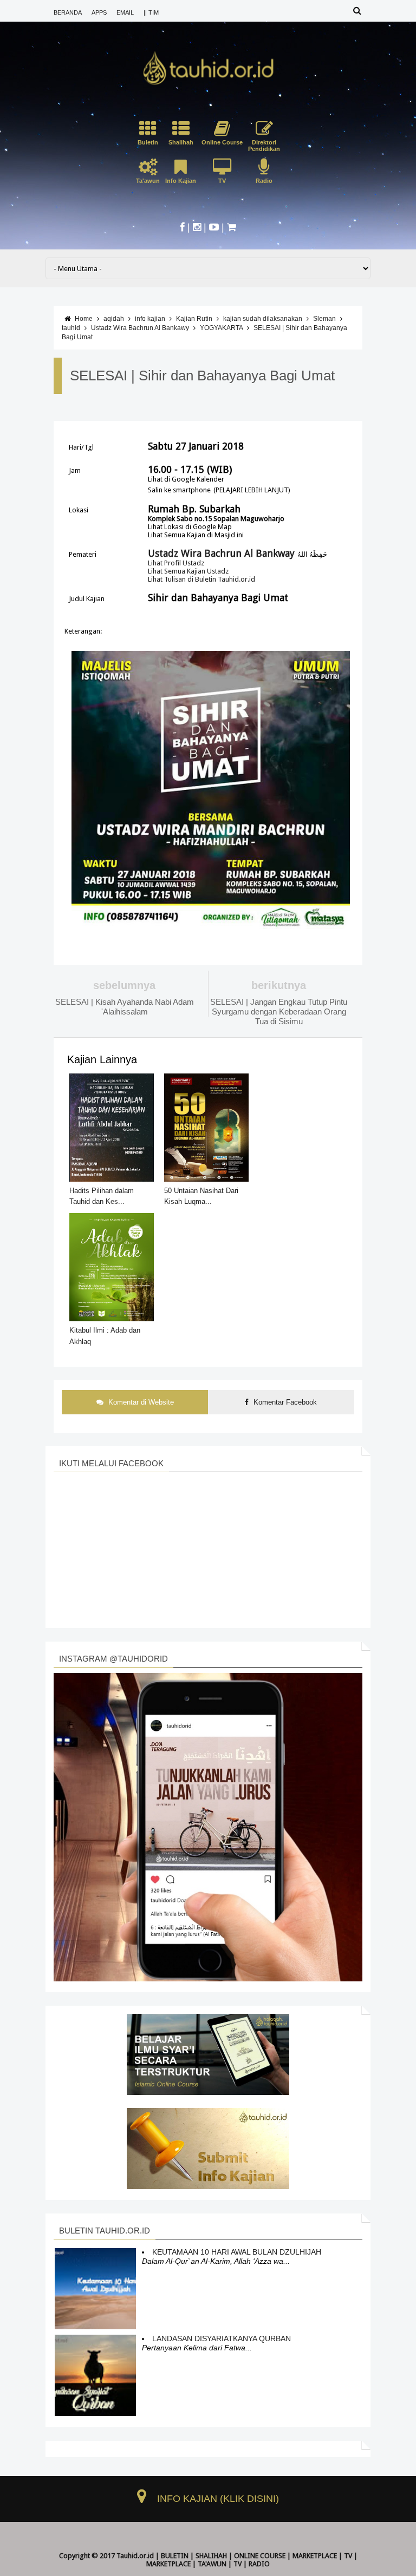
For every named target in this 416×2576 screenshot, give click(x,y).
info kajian (150, 319)
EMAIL (125, 12)
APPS (99, 12)
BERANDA (68, 12)
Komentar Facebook (284, 1402)
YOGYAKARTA (221, 328)
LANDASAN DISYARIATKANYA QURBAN (222, 2338)
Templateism (213, 2572)
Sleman (324, 319)
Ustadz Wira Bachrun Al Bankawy (140, 328)
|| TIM (151, 12)
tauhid (71, 328)
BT (187, 2572)
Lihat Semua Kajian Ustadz (188, 571)
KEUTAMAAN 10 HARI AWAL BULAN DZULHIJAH (237, 2252)
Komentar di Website (140, 1402)
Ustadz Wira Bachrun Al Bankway (221, 553)
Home (84, 319)
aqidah (114, 319)
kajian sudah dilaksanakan (263, 319)
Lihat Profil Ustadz (176, 563)
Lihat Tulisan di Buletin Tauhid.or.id (201, 579)
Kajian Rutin (194, 319)
